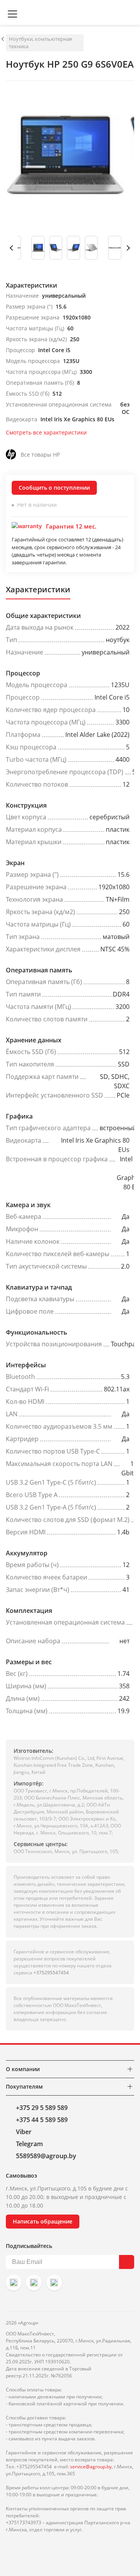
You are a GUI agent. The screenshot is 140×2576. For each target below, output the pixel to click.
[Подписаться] (127, 2262)
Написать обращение (43, 2221)
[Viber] (34, 2283)
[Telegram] (54, 2283)
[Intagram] (14, 2283)
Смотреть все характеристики (46, 432)
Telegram (29, 2144)
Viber (24, 2132)
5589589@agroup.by (46, 2156)
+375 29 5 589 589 (42, 2108)
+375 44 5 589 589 (42, 2120)
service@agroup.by (91, 2467)
